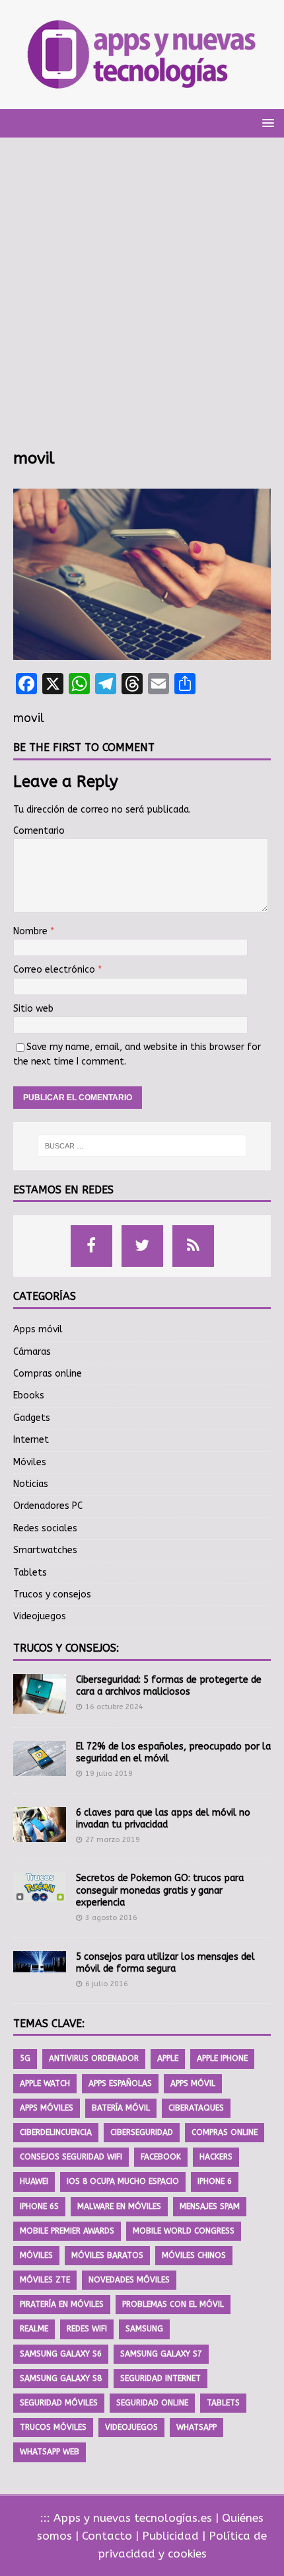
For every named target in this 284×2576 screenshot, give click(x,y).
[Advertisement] (142, 300)
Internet (31, 1440)
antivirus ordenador (94, 2058)
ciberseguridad (142, 2132)
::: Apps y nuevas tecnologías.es (126, 2518)
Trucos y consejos (52, 1594)
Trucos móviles (53, 2427)
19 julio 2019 (109, 1774)
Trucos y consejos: (66, 1648)
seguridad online (152, 2403)
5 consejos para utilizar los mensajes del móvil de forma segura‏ (165, 1963)
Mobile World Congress (184, 2231)
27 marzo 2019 (113, 1840)
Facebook (161, 2157)
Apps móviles (47, 2108)
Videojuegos (40, 1616)
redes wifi (87, 2329)
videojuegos (131, 2427)
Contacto (107, 2536)
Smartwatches (45, 1550)
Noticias (31, 1484)
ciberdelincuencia (56, 2132)
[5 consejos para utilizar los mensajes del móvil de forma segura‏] (40, 1962)
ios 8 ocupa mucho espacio (123, 2181)
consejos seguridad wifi (71, 2157)
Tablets (30, 1573)
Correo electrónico (55, 970)
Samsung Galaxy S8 (61, 2378)
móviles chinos (194, 2255)
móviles (36, 2255)
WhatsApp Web (50, 2452)
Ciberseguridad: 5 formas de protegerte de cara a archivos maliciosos (169, 1686)
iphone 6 (215, 2181)
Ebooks (29, 1395)
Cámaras (32, 1352)
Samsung (144, 2329)
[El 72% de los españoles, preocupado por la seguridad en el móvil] (40, 1758)
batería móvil (121, 2108)
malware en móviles (119, 2206)
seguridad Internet (160, 2378)
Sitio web (33, 1009)
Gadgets (32, 1418)
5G (25, 2058)
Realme (34, 2329)
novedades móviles (129, 2280)
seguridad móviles (59, 2403)
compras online (225, 2132)
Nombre (32, 931)
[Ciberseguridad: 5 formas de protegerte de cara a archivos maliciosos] (40, 1694)
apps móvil (193, 2083)
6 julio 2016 (107, 1984)
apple (168, 2058)
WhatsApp (196, 2427)
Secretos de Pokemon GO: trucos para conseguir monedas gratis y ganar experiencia (160, 1890)
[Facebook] (91, 1246)
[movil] (142, 652)
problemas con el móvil (173, 2304)
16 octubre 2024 (114, 1707)
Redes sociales (45, 1528)
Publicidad (170, 2536)
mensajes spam (210, 2206)
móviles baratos (107, 2255)
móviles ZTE (45, 2280)
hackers (216, 2157)
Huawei (34, 2181)
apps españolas (120, 2083)
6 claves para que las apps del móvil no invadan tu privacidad (163, 1819)
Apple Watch (45, 2083)
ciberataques (196, 2108)
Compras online (48, 1374)
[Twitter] (142, 1246)
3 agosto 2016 (111, 1918)
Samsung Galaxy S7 (161, 2354)
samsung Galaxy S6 (61, 2354)
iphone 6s (39, 2206)
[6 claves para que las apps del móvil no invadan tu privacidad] (40, 1825)
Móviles (30, 1462)
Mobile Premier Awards (67, 2231)
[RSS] (193, 1246)
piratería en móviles (62, 2304)
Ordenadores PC (48, 1506)
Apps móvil (38, 1329)
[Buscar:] (142, 1146)
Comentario (39, 831)
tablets (223, 2403)
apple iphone (222, 2058)
